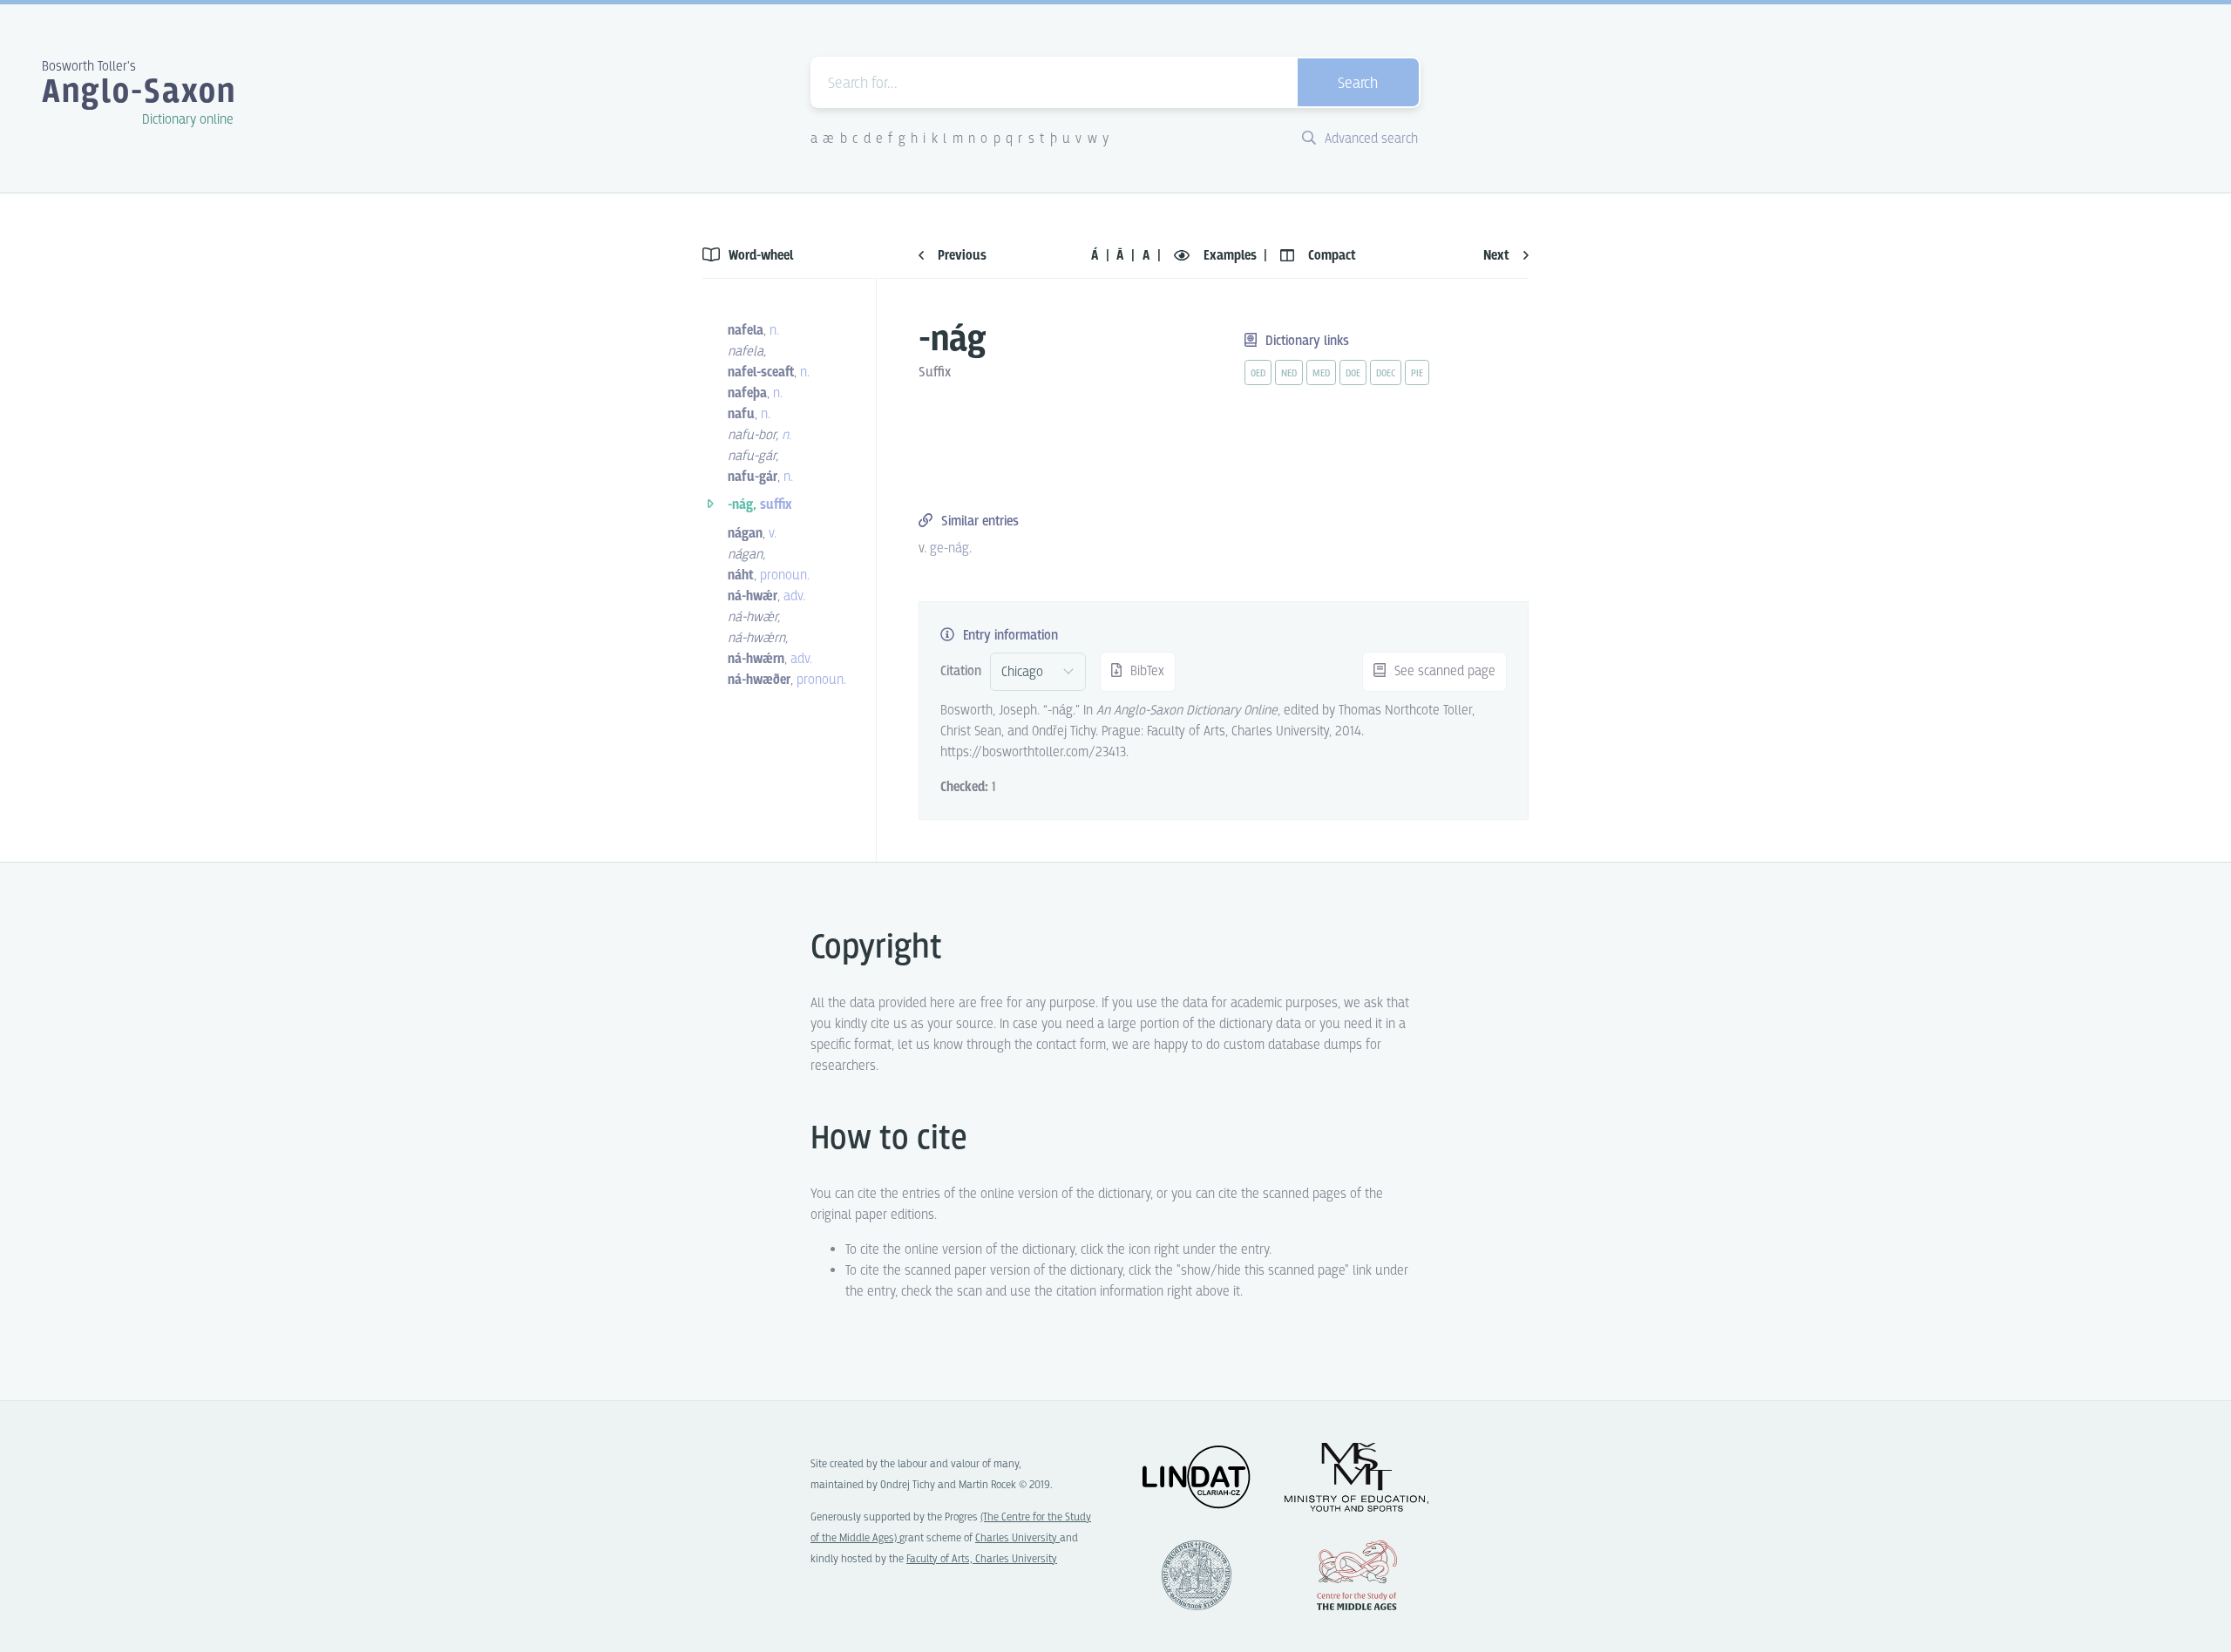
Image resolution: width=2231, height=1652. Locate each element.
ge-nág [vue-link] (949, 548)
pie (1417, 374)
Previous (960, 256)
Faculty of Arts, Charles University (982, 1559)
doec (1386, 374)
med (1321, 374)
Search (1358, 84)
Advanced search (1370, 139)
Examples (1230, 256)
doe (1353, 374)
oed (1258, 374)
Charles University (1017, 1538)
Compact (1330, 256)
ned (1289, 374)
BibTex (1146, 671)
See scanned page (1443, 671)
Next (1498, 256)
